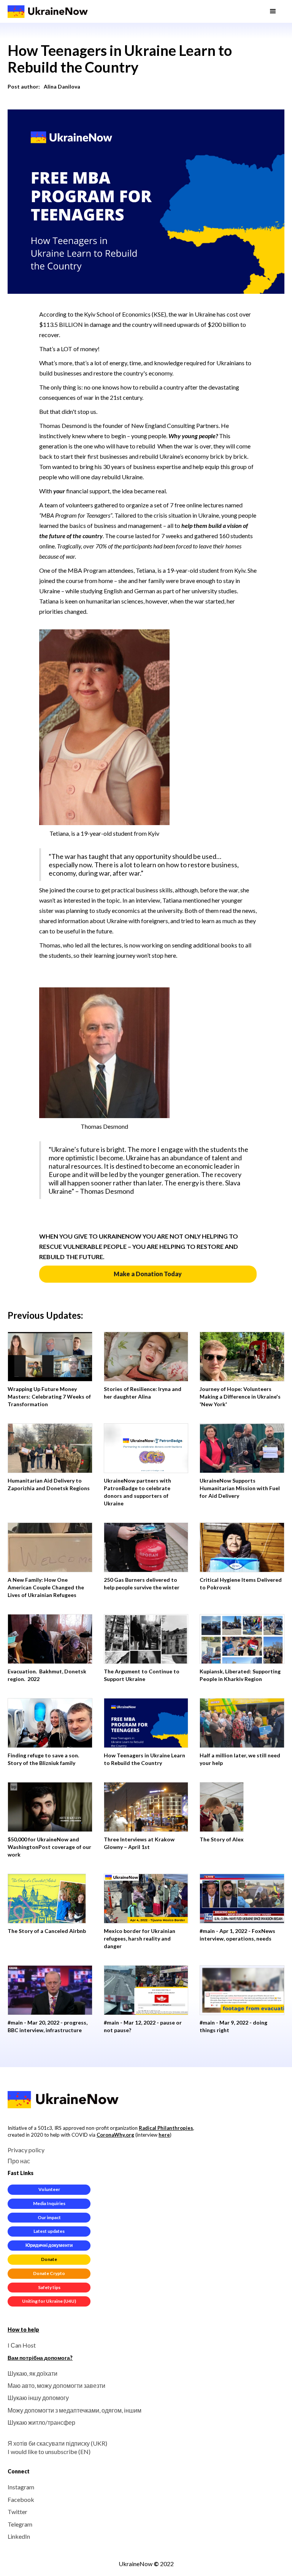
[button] (273, 11)
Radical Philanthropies (166, 2128)
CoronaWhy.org (115, 2135)
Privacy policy (26, 2150)
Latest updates (49, 2231)
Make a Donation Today (148, 1274)
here (164, 2135)
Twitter (17, 2512)
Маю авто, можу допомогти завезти (56, 2385)
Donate (49, 2259)
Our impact (49, 2217)
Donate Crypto (49, 2273)
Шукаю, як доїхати (33, 2373)
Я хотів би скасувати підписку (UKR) (57, 2443)
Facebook (21, 2499)
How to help (23, 2330)
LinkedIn (19, 2536)
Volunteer (49, 2189)
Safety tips (49, 2287)
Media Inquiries (49, 2203)
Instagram (21, 2487)
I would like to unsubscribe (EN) (49, 2452)
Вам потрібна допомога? (40, 2358)
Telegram (20, 2524)
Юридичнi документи (49, 2245)
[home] (48, 11)
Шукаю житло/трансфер (41, 2422)
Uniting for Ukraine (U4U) (49, 2301)
